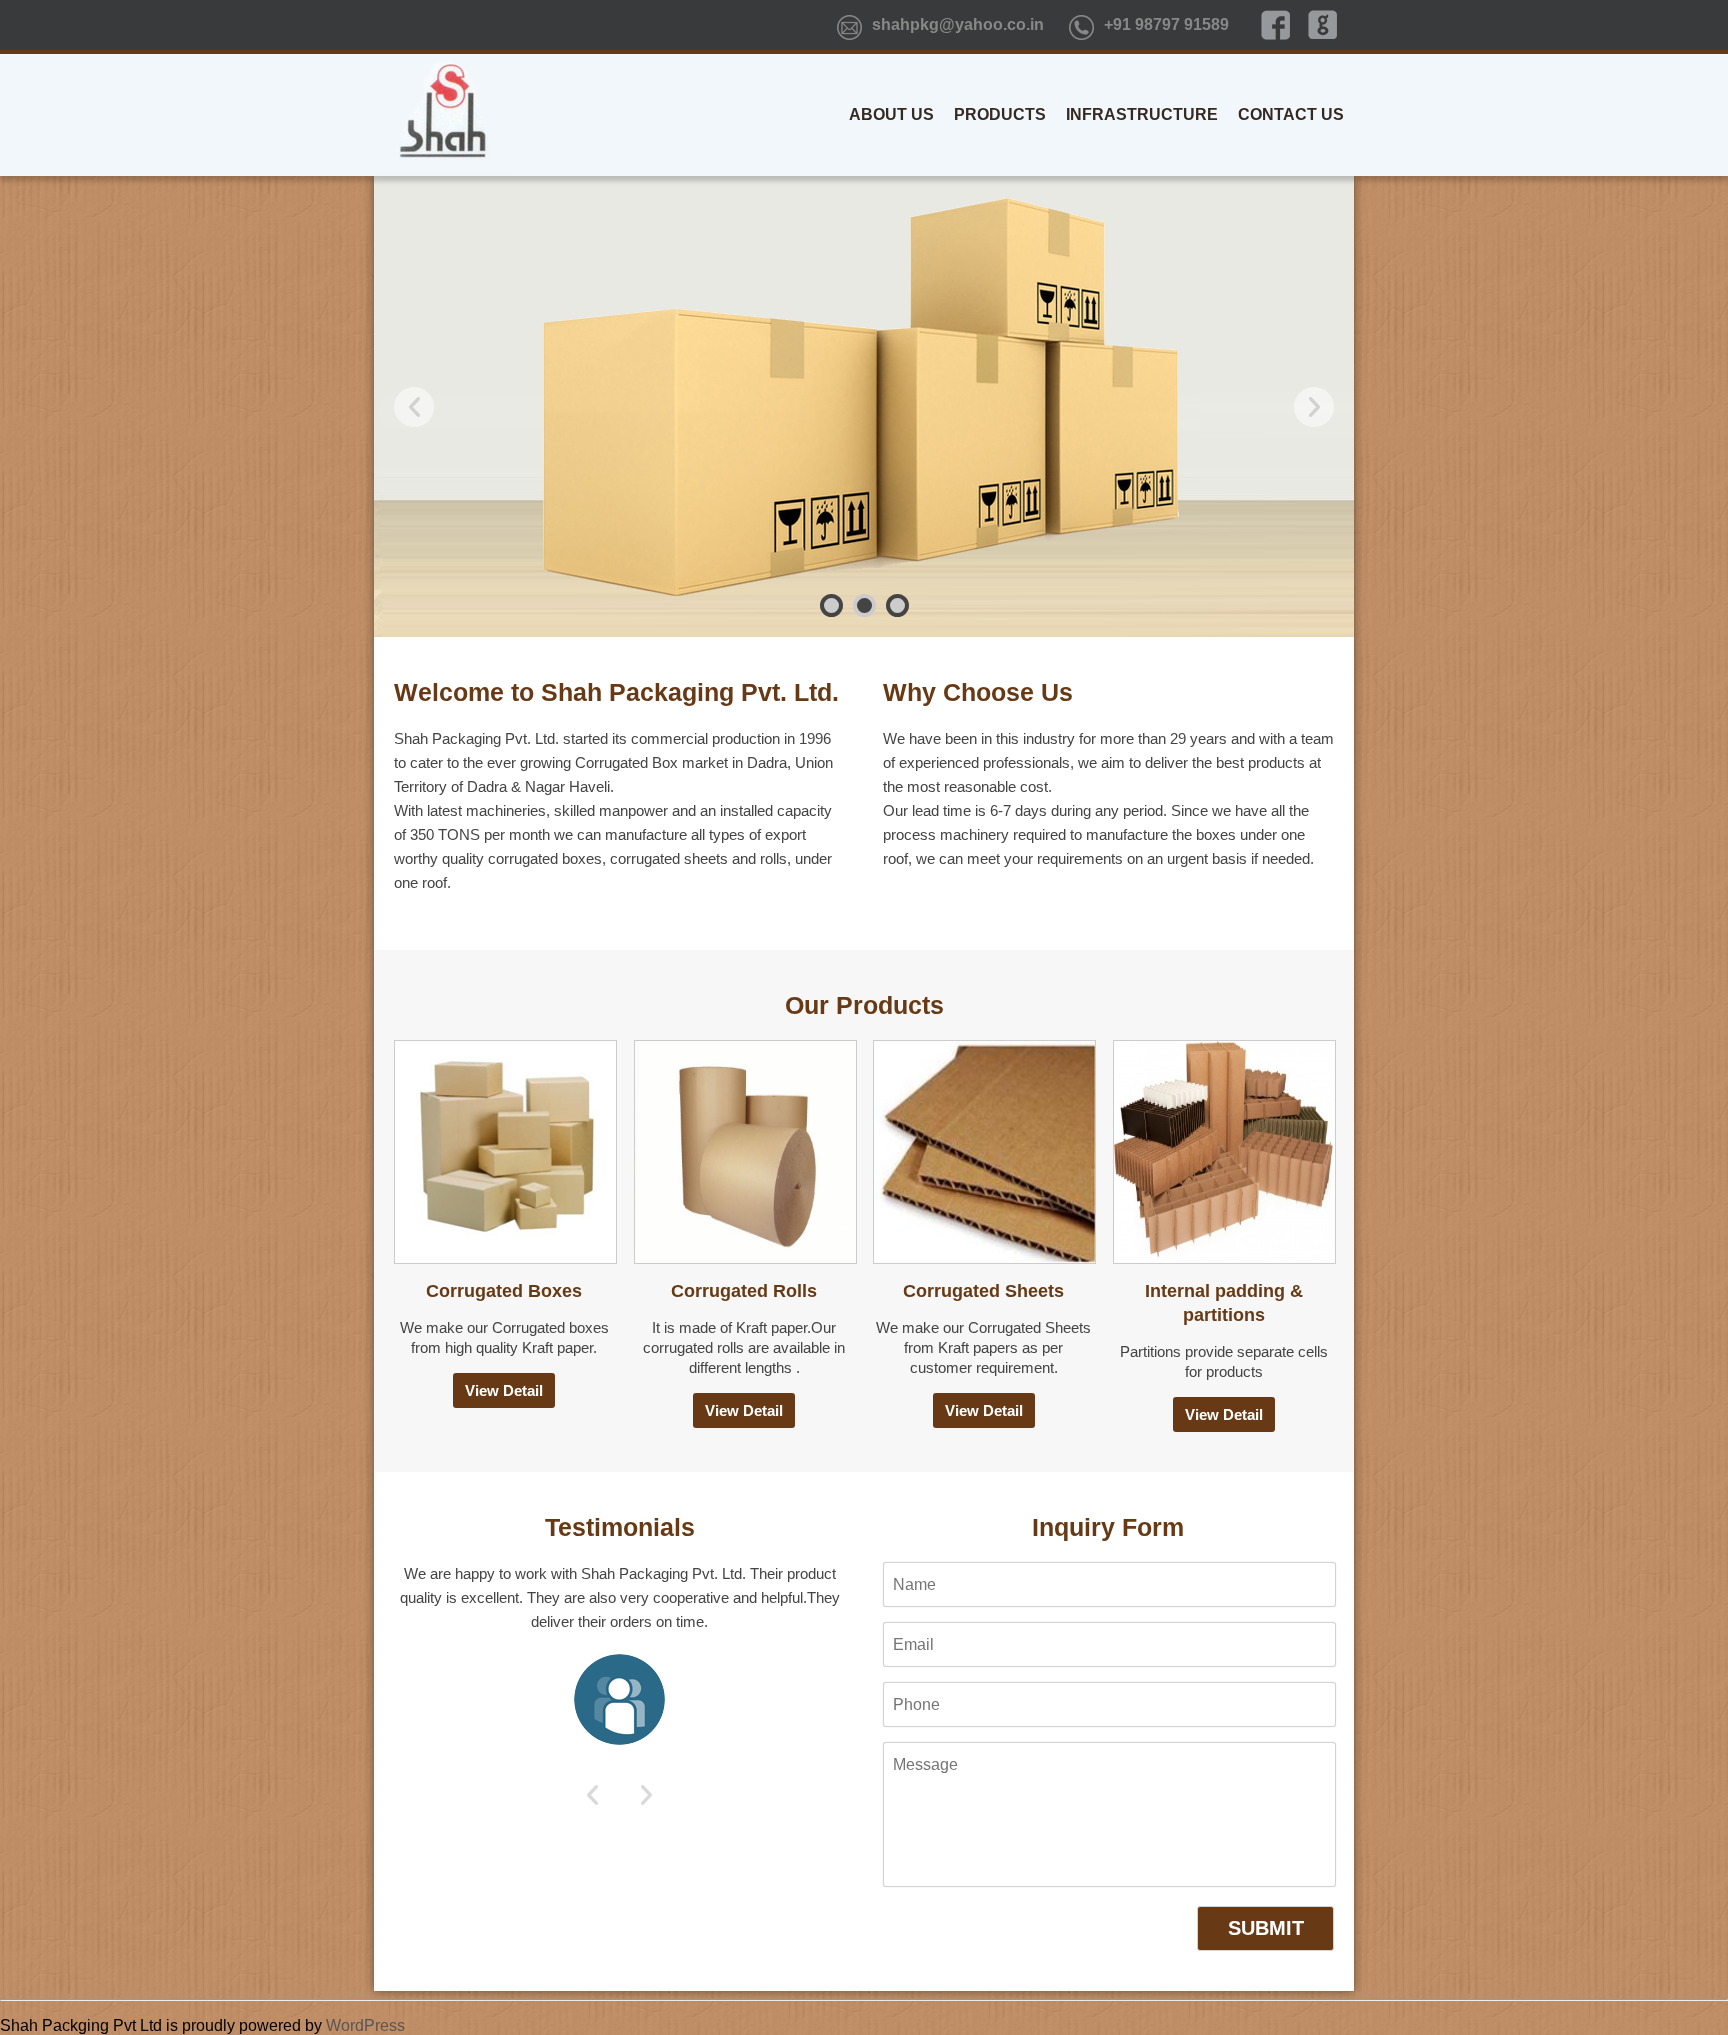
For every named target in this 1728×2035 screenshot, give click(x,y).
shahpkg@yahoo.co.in (958, 24)
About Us (891, 114)
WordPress (365, 2025)
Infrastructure (1142, 114)
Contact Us (1291, 114)
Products (1000, 114)
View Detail (504, 1390)
